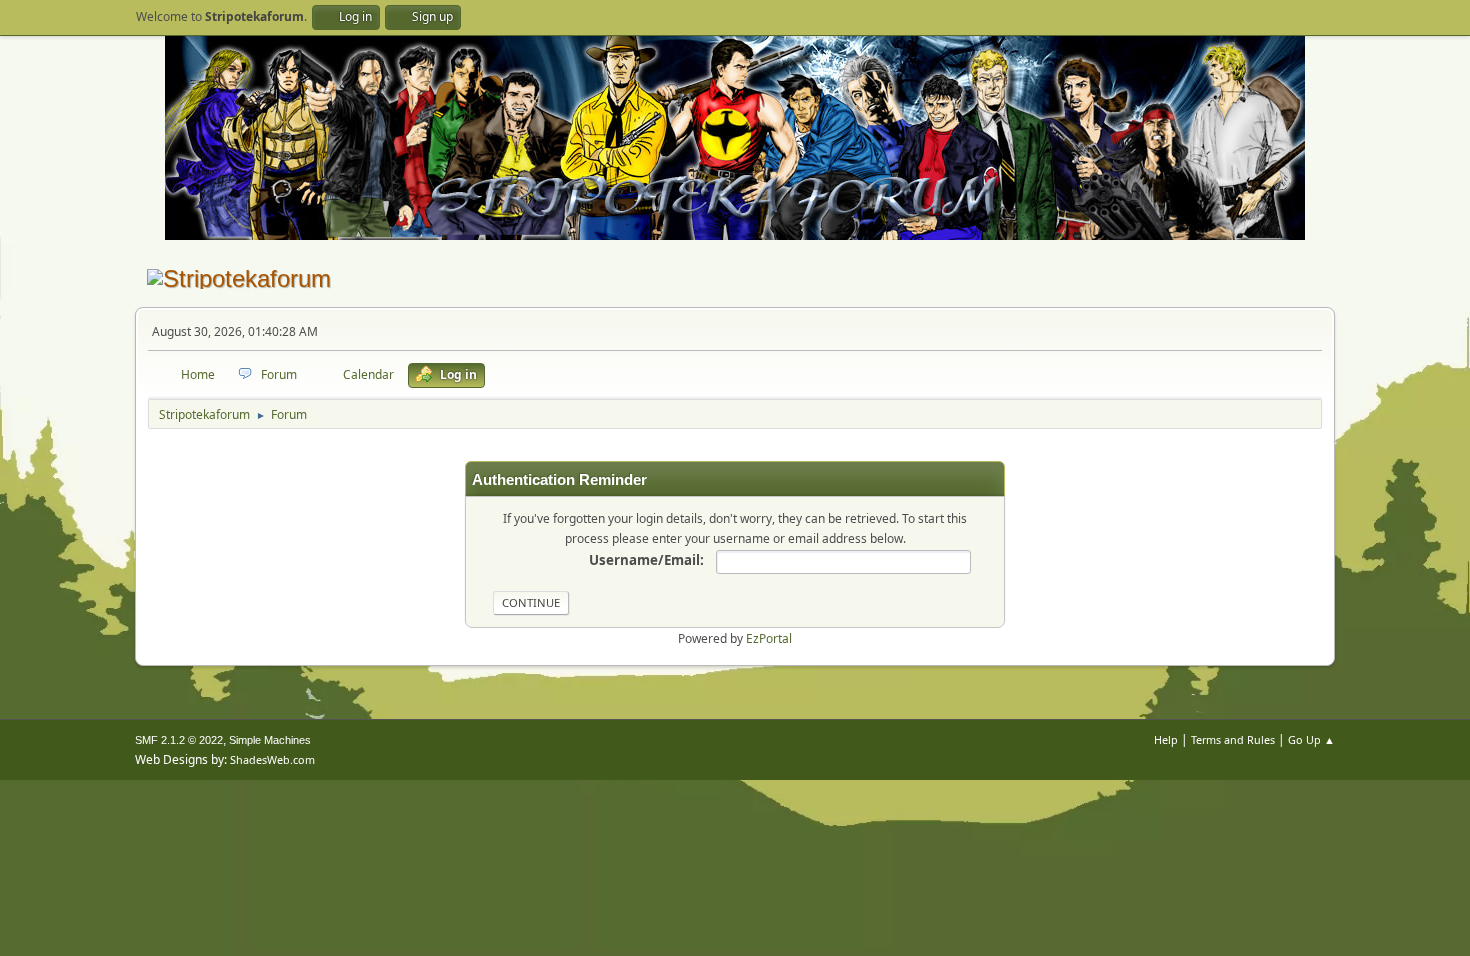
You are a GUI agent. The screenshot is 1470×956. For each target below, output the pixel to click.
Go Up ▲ (1311, 739)
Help (1166, 739)
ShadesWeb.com (272, 759)
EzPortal (769, 638)
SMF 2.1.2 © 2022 (179, 740)
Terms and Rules (1233, 739)
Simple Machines (270, 740)
